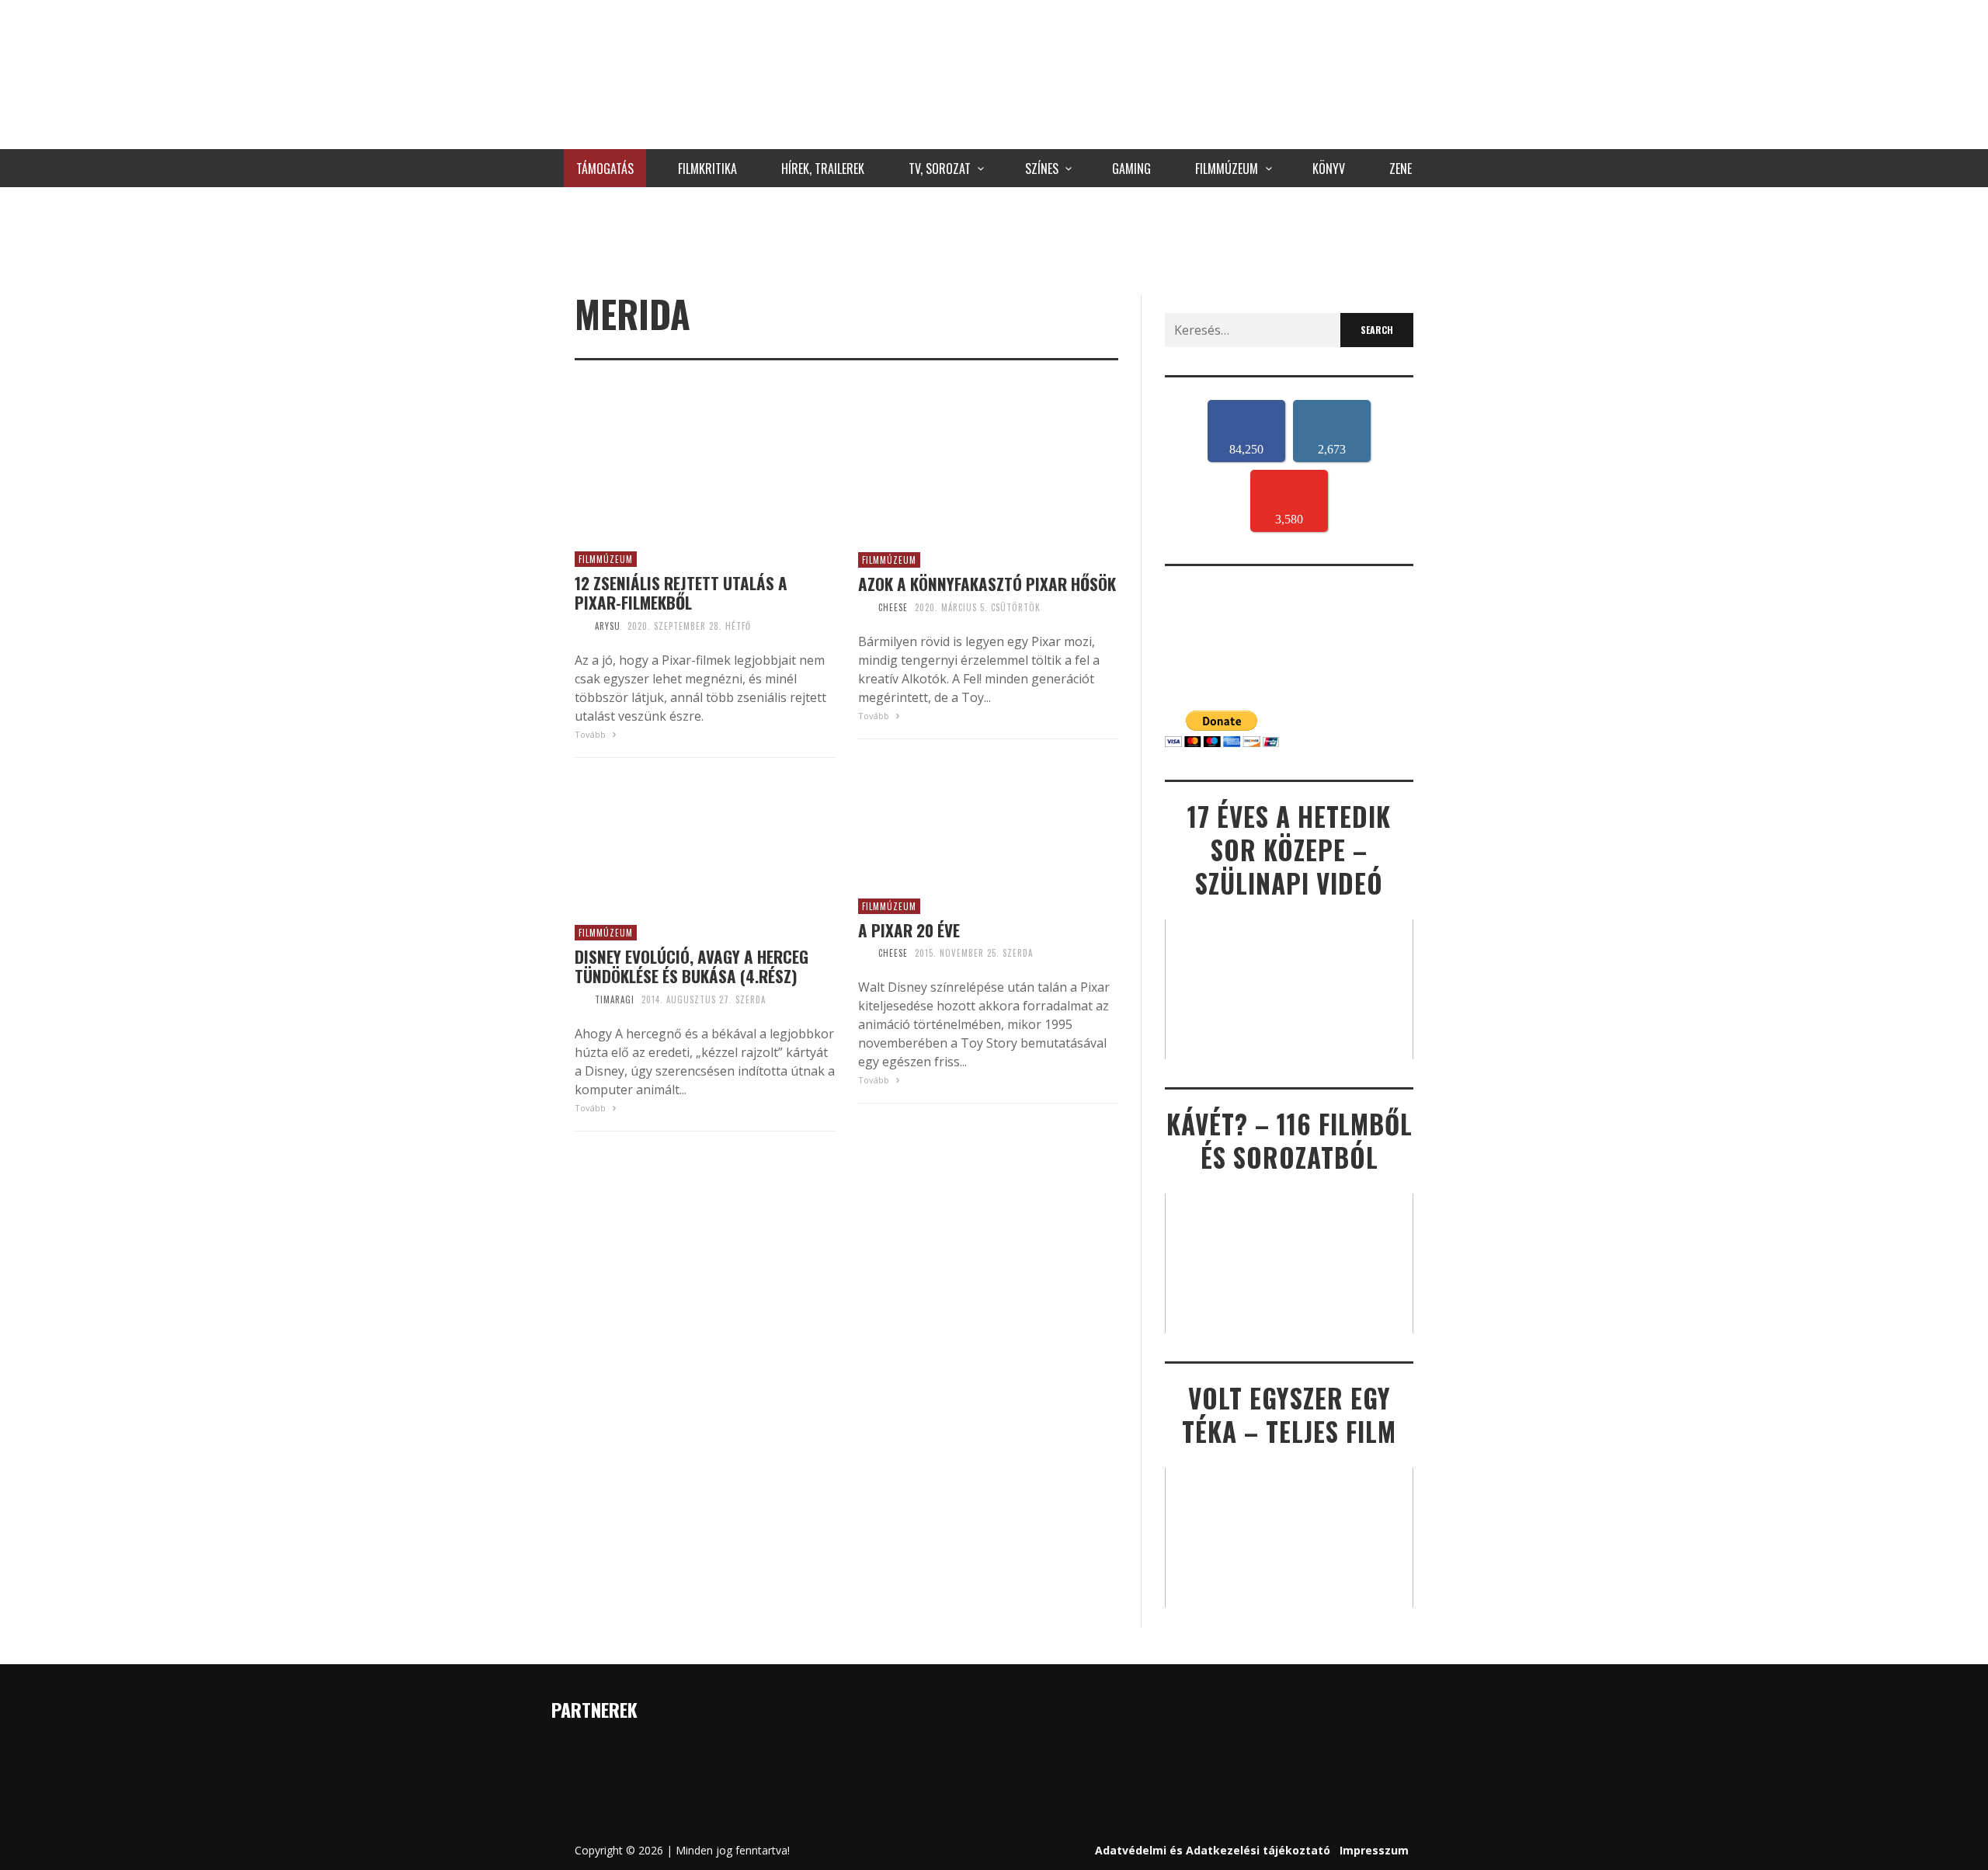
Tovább (591, 734)
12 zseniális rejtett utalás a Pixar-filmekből (681, 593)
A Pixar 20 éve (909, 930)
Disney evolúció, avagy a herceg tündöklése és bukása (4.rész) (692, 966)
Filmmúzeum (606, 559)
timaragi (615, 999)
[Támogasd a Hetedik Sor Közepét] (994, 237)
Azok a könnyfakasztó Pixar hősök (987, 584)
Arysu (608, 626)
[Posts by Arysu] (581, 626)
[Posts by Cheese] (864, 607)
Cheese (893, 607)
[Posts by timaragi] (581, 999)
